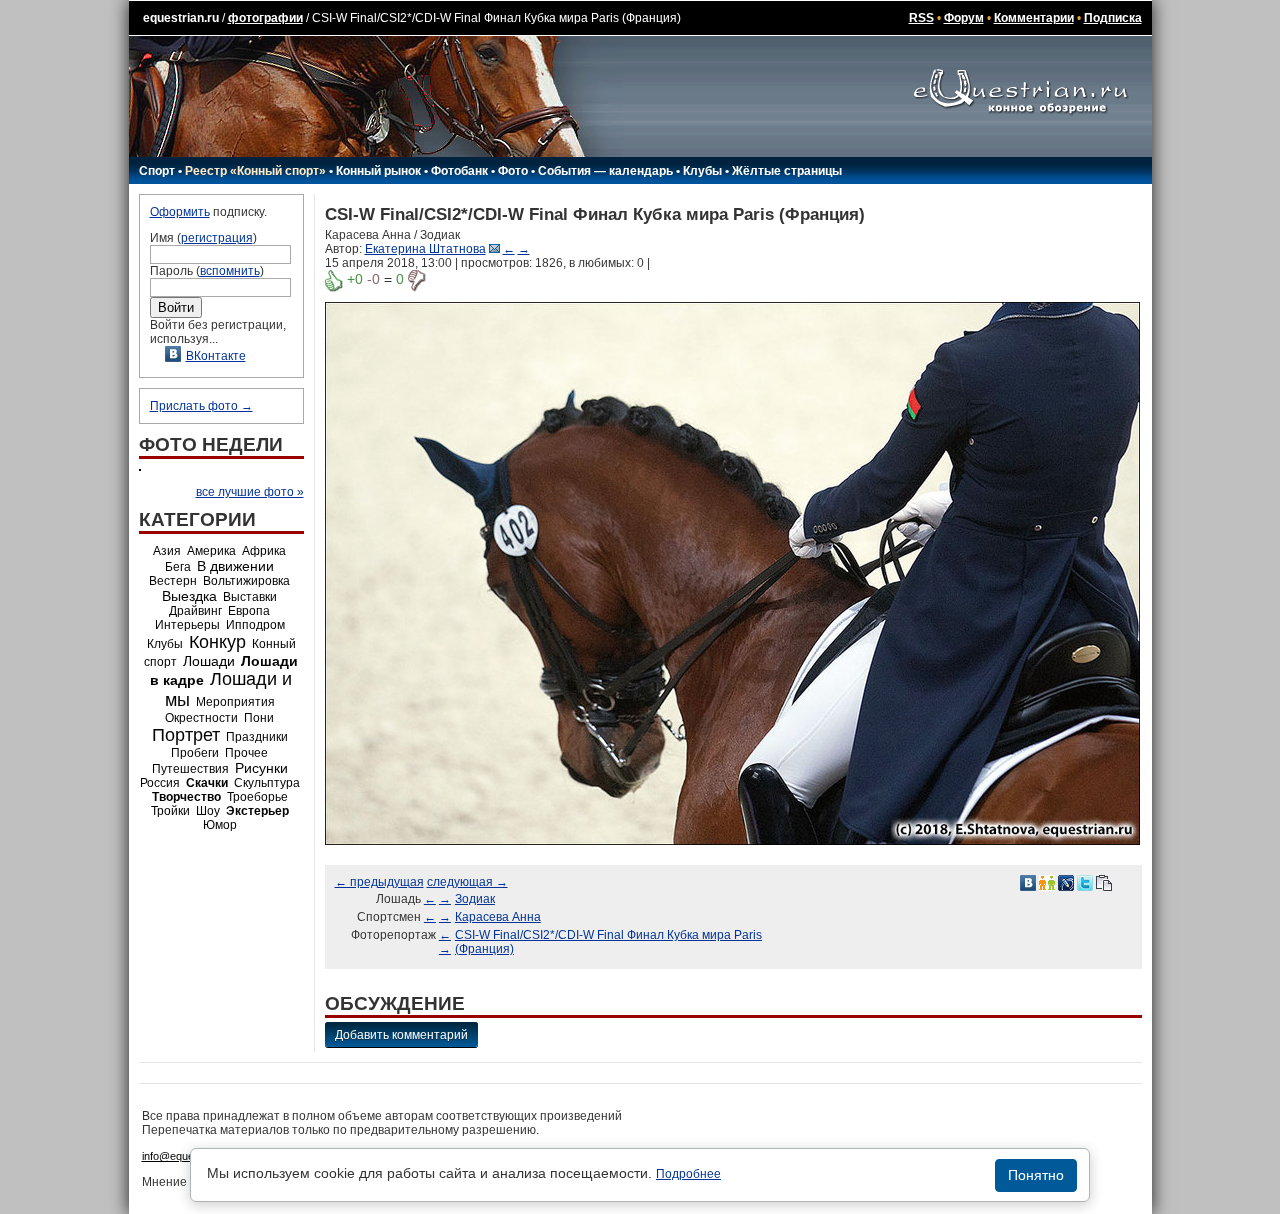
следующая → (467, 882)
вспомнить (230, 271)
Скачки (207, 783)
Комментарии (1034, 18)
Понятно (1036, 1175)
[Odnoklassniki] (1047, 882)
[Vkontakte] (1028, 882)
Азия (167, 551)
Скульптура (267, 783)
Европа (249, 611)
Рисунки (261, 768)
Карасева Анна (498, 917)
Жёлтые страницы (787, 171)
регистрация (217, 238)
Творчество (186, 797)
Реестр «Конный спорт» (255, 171)
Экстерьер (257, 811)
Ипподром (255, 625)
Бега (178, 567)
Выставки (250, 597)
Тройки (170, 811)
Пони (259, 718)
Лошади (209, 661)
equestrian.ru (181, 18)
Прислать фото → (201, 406)
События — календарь (605, 171)
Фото (513, 171)
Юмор (220, 825)
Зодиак (475, 899)
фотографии (265, 18)
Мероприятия (235, 702)
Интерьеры (187, 625)
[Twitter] (1085, 882)
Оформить (180, 212)
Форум (964, 18)
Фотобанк (459, 171)
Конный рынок (378, 171)
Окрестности (201, 718)
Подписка (1113, 18)
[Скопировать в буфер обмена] (1104, 882)
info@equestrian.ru (188, 1156)
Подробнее (688, 1174)
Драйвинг (195, 611)
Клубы (702, 171)
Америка (211, 551)
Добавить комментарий (401, 1035)
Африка (264, 551)
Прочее (246, 753)
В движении (235, 566)
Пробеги (195, 753)
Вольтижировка (246, 581)
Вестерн (173, 581)
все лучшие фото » (250, 492)
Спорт (157, 171)
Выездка (189, 596)
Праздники (257, 737)
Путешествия (190, 769)
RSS (921, 18)
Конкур (217, 642)
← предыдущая (379, 882)
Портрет (186, 735)
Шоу (208, 811)
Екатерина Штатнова (425, 249)
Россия (160, 783)
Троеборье (257, 797)
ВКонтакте (216, 356)
